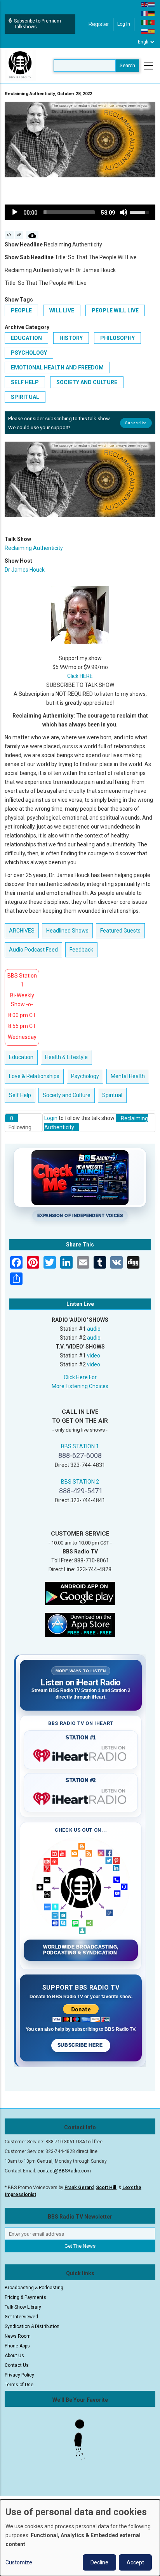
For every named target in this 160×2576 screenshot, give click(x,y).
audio (94, 1329)
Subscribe (136, 423)
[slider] (69, 212)
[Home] (20, 65)
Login (51, 1118)
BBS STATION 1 (80, 1446)
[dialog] (80, 2538)
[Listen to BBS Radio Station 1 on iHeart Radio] (81, 1754)
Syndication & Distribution (32, 2326)
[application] (80, 212)
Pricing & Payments (25, 2297)
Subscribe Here (81, 2045)
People (21, 310)
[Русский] (145, 31)
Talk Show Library (23, 2307)
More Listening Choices (80, 1386)
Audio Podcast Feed (33, 950)
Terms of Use (19, 2385)
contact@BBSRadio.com (64, 2171)
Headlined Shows (67, 931)
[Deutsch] (152, 13)
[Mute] (123, 212)
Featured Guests (120, 931)
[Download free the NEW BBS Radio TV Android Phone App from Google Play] (80, 1593)
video (94, 1356)
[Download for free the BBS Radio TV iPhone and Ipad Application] (80, 1624)
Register (99, 24)
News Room (18, 2336)
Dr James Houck (25, 570)
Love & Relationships (34, 1076)
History (71, 338)
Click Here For (80, 1377)
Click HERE (80, 676)
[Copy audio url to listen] (19, 235)
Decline (99, 2562)
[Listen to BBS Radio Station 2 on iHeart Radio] (81, 1797)
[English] (145, 4)
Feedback (81, 950)
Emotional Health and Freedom (57, 368)
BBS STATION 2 (80, 1482)
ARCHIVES (22, 931)
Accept (135, 2562)
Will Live (62, 310)
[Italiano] (145, 22)
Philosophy (117, 338)
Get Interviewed (21, 2317)
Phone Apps (17, 2346)
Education (26, 338)
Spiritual (25, 397)
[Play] (15, 212)
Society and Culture (87, 382)
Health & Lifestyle (66, 1057)
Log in (124, 24)
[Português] (152, 22)
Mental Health (128, 1076)
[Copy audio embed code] (9, 235)
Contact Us (17, 2365)
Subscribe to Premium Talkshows (37, 24)
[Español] (152, 31)
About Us (14, 2356)
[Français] (145, 13)
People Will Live (115, 310)
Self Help (25, 382)
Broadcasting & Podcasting (34, 2288)
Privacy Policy (19, 2375)
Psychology (29, 353)
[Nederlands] (152, 4)
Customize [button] (19, 2562)
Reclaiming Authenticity (34, 548)
